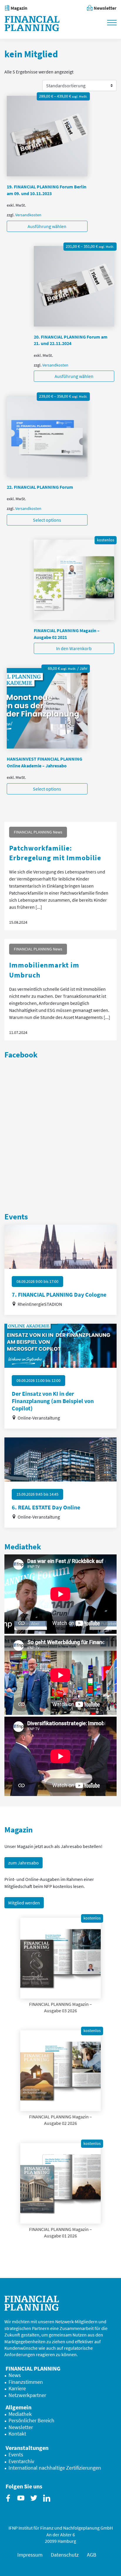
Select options (47, 520)
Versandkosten (28, 215)
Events (16, 2455)
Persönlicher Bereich (31, 2421)
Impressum (30, 2555)
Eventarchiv (21, 2461)
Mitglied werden (24, 1903)
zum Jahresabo (23, 1863)
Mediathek (20, 2414)
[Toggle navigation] (112, 22)
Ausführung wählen (47, 226)
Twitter (35, 2503)
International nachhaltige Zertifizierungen (55, 2468)
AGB (92, 2555)
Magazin (19, 8)
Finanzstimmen (26, 2382)
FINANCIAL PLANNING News (38, 832)
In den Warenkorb (74, 648)
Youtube (22, 2503)
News (15, 2375)
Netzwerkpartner (27, 2395)
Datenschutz (65, 2555)
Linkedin (48, 2503)
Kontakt (17, 2434)
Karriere (17, 2388)
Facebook (9, 2503)
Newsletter (105, 8)
